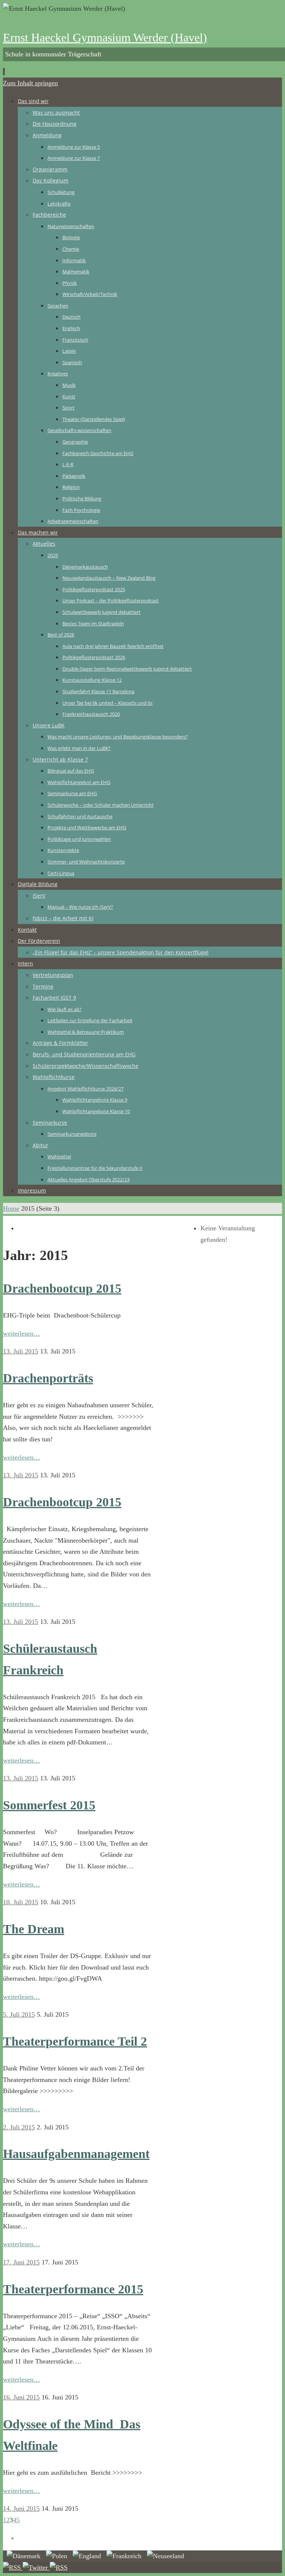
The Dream (34, 1929)
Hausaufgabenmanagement (76, 2154)
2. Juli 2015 (19, 2127)
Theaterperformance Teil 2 (75, 2041)
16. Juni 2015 (21, 2397)
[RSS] (13, 2567)
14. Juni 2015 (21, 2508)
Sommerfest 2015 (49, 1805)
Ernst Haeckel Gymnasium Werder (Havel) (105, 37)
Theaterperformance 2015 (73, 2289)
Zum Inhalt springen (30, 83)
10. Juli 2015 (21, 1902)
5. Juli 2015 (19, 2014)
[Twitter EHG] (36, 2567)
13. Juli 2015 (21, 1351)
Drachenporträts (48, 1378)
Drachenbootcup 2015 (62, 1288)
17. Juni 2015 (21, 2262)
